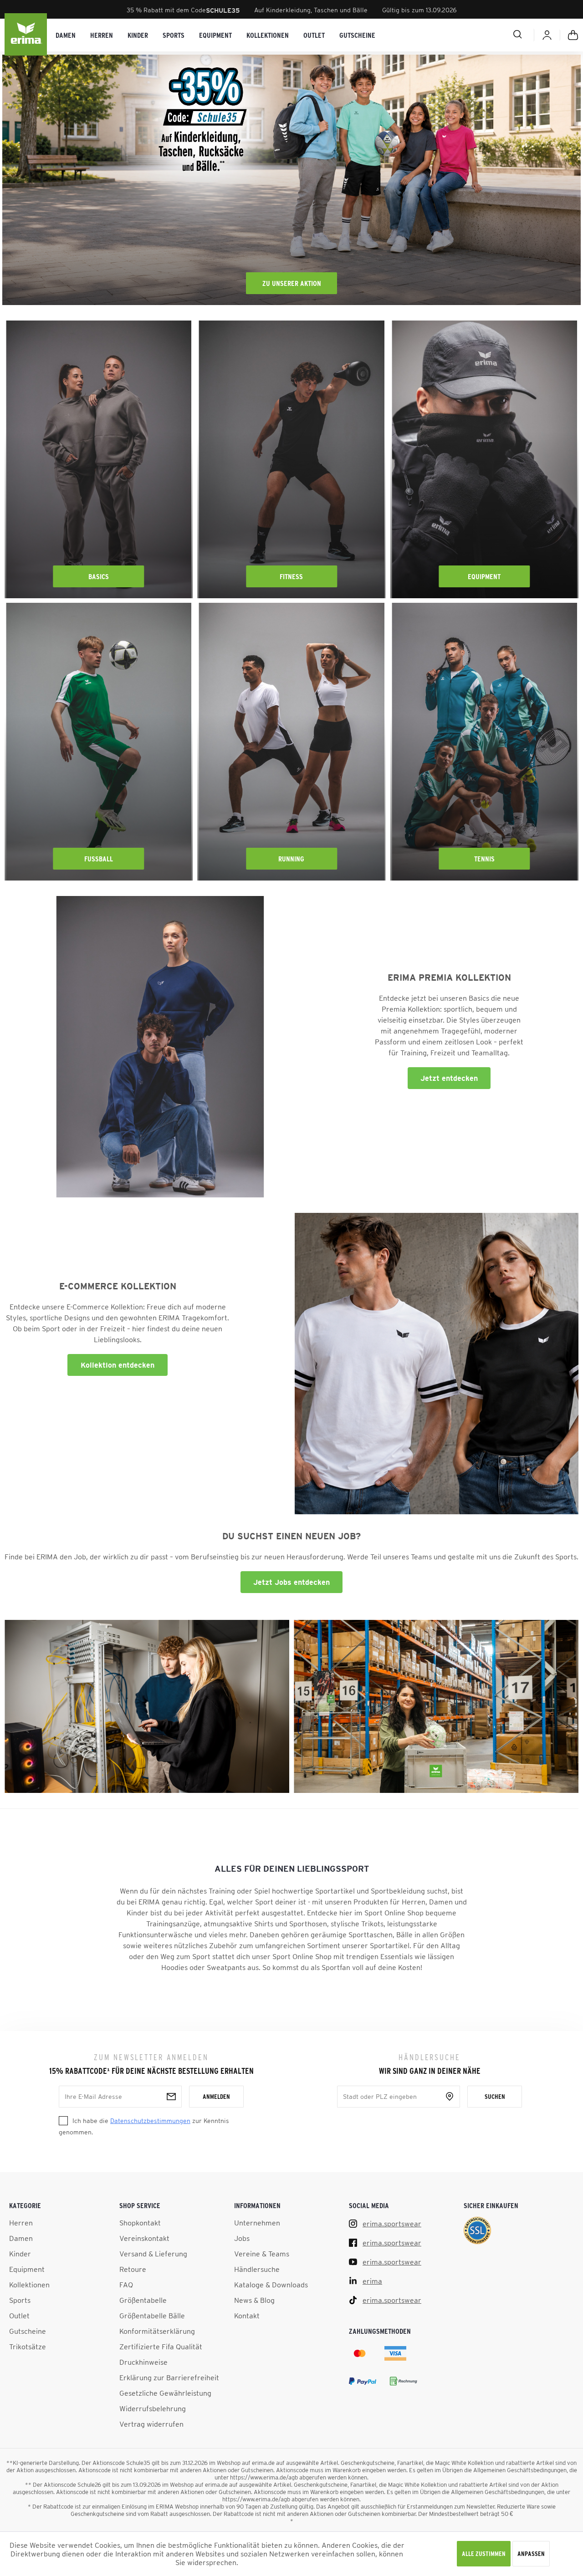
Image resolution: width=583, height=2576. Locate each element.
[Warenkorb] (573, 35)
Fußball (99, 859)
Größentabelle (143, 2300)
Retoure (133, 2269)
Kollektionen (29, 2285)
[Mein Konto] (547, 35)
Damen (21, 2238)
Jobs (242, 2238)
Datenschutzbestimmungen (150, 2121)
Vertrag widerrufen (151, 2424)
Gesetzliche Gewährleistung (165, 2393)
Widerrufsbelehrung (153, 2408)
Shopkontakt (140, 2223)
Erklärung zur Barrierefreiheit (169, 2377)
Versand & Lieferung (153, 2254)
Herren (21, 2223)
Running (291, 859)
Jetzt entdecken (449, 1078)
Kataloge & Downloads (271, 2285)
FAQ (126, 2285)
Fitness (291, 576)
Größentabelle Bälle (152, 2316)
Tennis (484, 859)
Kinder (20, 2254)
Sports (20, 2300)
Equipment (484, 576)
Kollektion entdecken (118, 1365)
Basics (99, 576)
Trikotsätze (28, 2347)
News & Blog (254, 2300)
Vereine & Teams (262, 2254)
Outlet (19, 2316)
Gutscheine (28, 2331)
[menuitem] (66, 35)
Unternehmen (257, 2223)
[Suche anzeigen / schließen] (485, 34)
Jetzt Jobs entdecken (291, 1582)
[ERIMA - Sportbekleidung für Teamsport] (26, 35)
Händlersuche (257, 2269)
